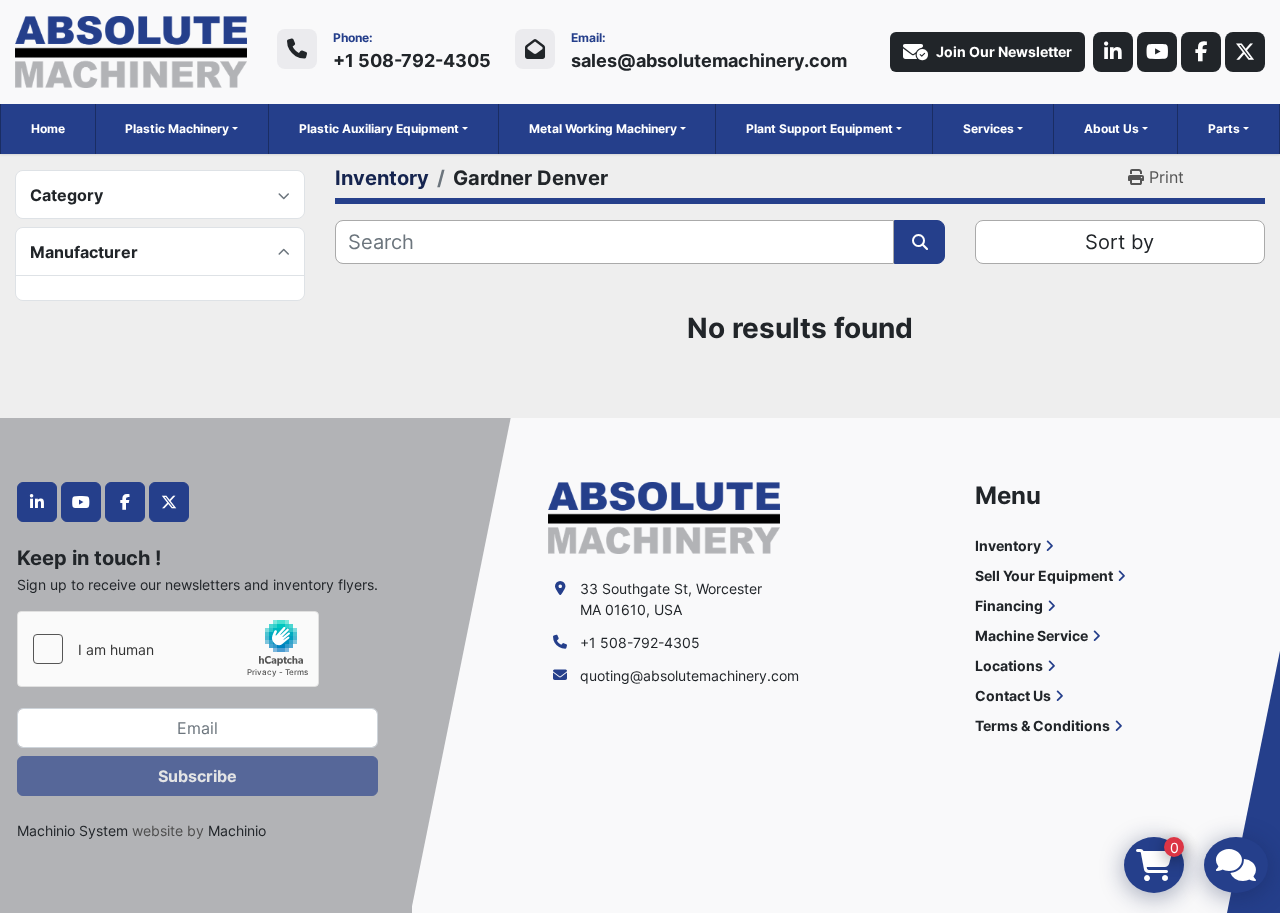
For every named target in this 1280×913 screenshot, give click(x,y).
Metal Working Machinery (603, 128)
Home (48, 128)
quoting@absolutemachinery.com (689, 675)
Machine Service (1031, 635)
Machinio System (72, 830)
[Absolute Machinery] (664, 516)
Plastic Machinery (177, 128)
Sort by (1119, 242)
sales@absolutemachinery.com (709, 60)
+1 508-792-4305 (412, 60)
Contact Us (1013, 695)
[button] (181, 129)
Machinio (237, 830)
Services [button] (988, 128)
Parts (1224, 128)
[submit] (919, 242)
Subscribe (197, 776)
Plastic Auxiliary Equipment (379, 128)
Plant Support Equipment (819, 128)
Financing (1009, 605)
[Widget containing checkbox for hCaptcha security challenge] (168, 649)
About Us (1111, 128)
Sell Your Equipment (1044, 575)
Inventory (1008, 545)
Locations (1009, 665)
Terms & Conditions (1042, 725)
